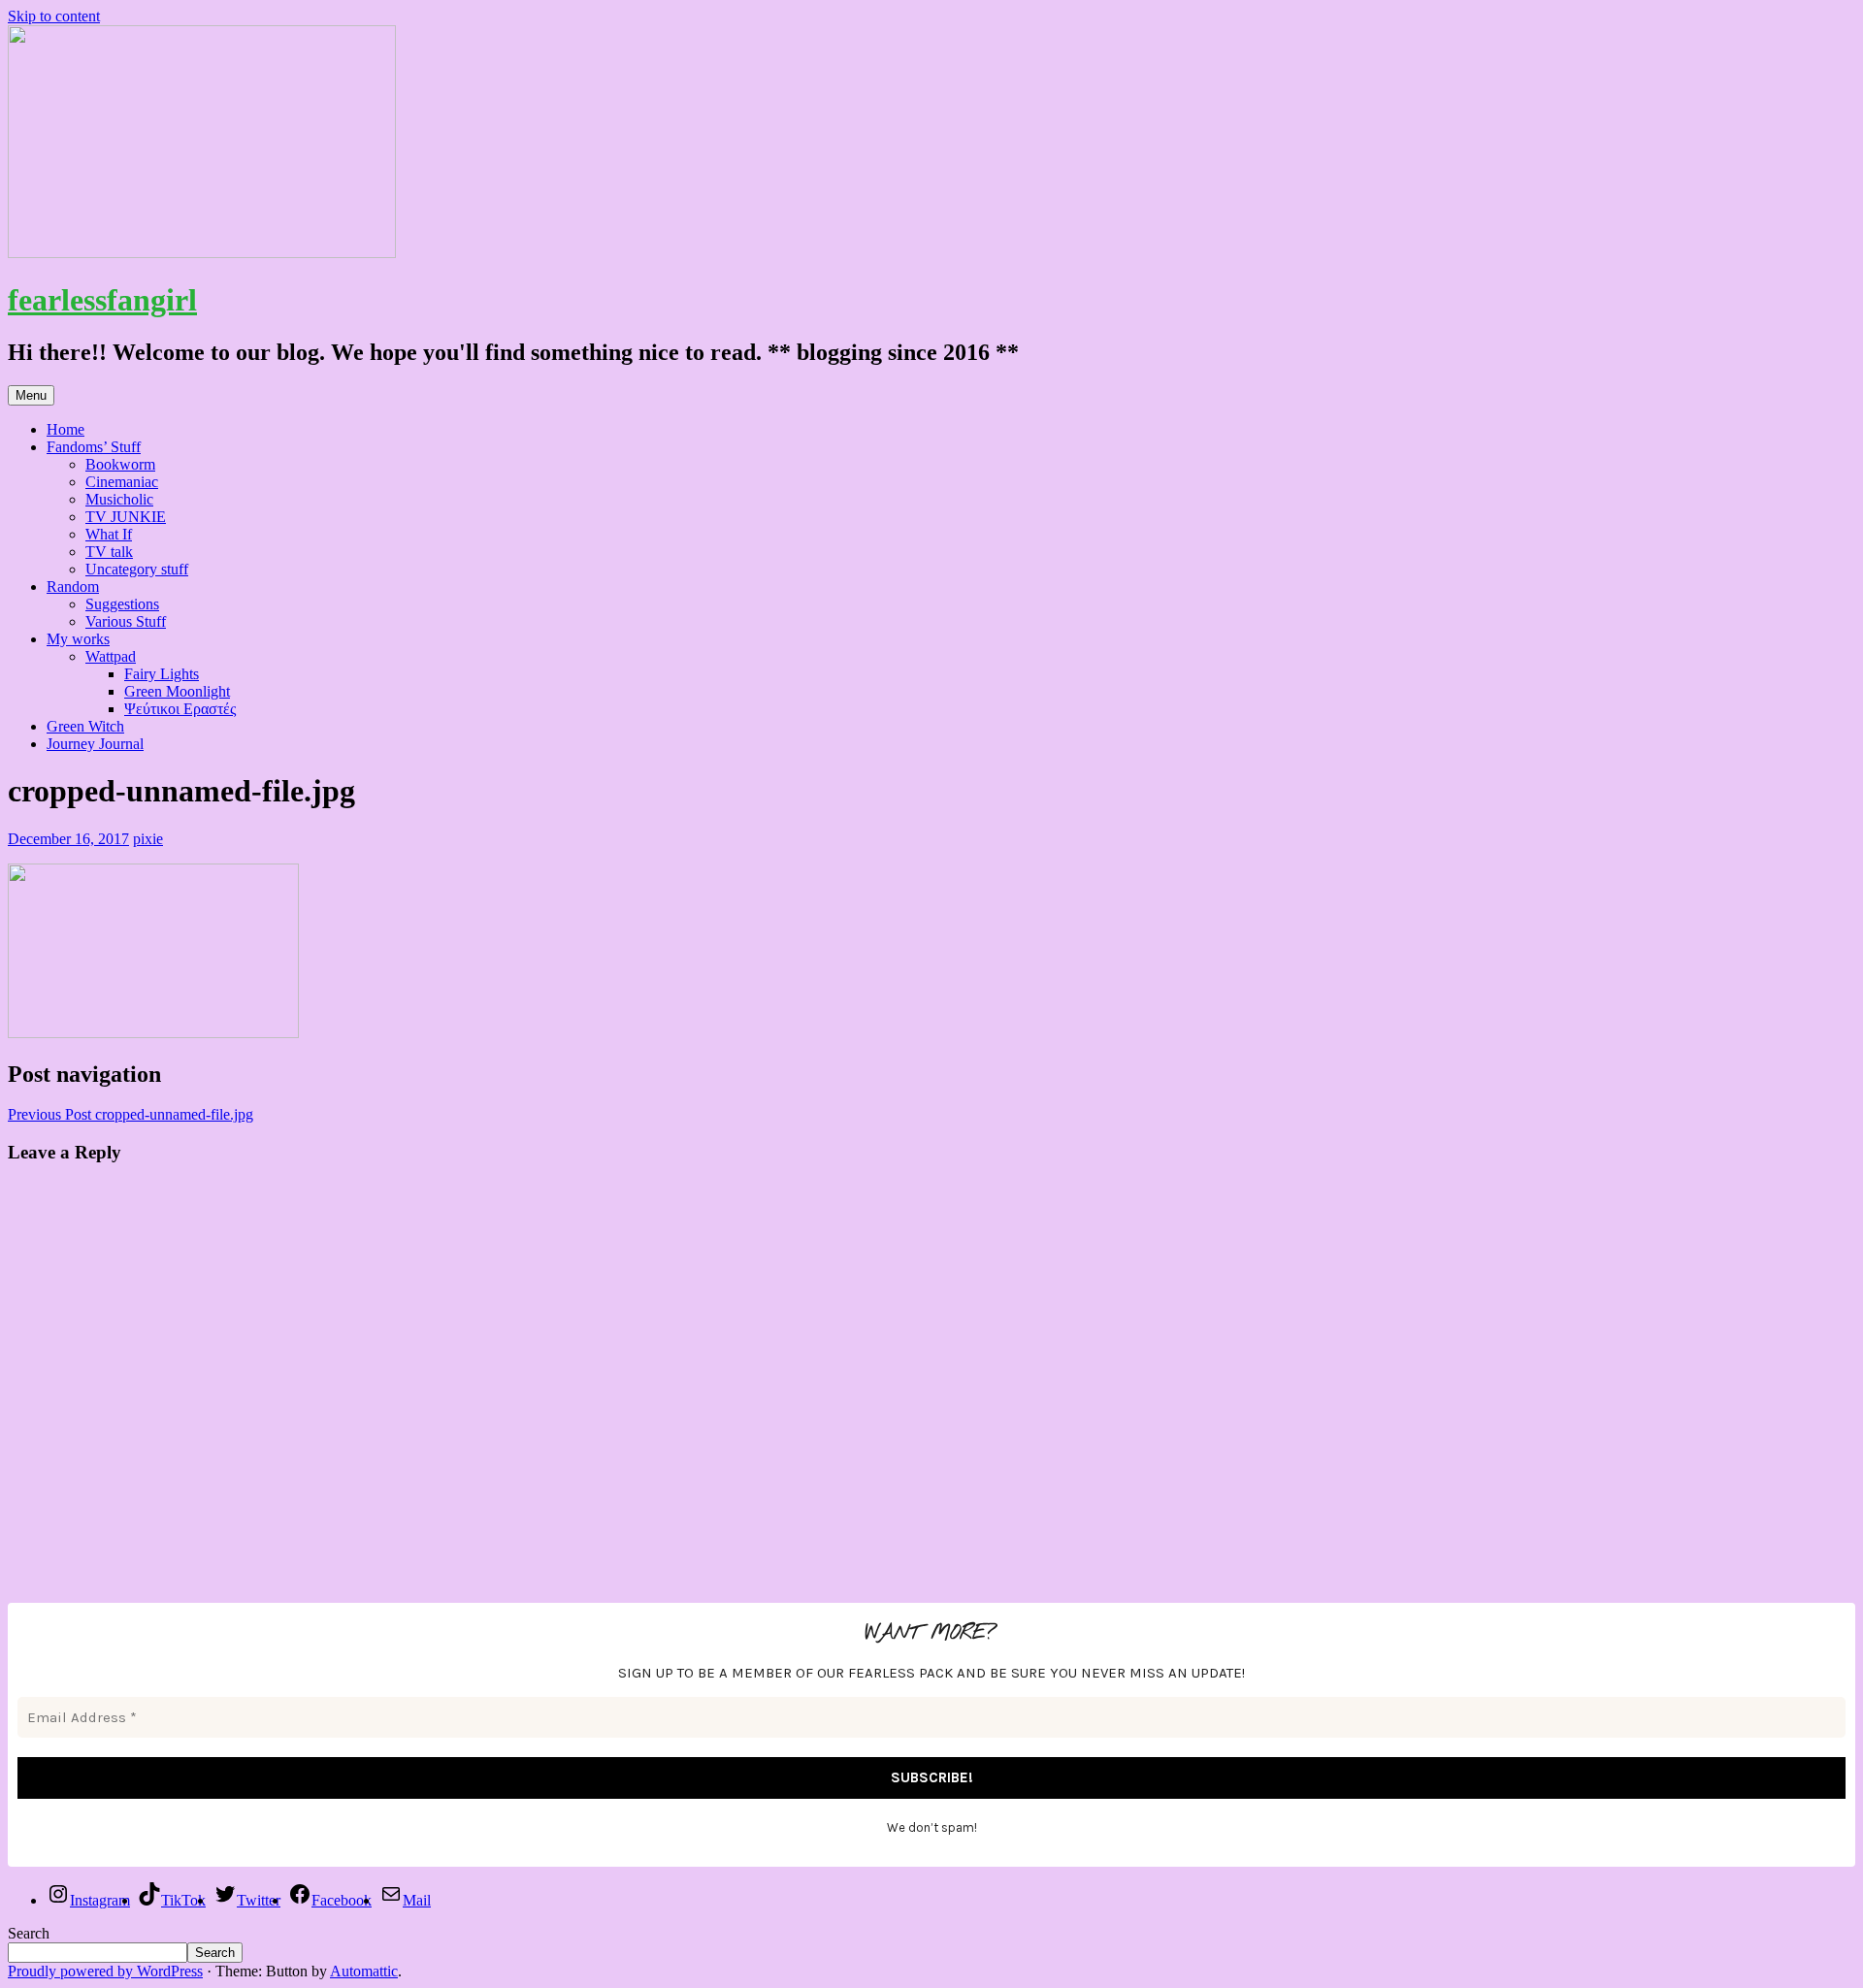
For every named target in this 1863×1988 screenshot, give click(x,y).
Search (29, 1933)
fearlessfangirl (102, 300)
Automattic (364, 1971)
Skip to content (54, 16)
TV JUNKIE (126, 517)
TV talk (109, 552)
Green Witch (85, 726)
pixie (148, 839)
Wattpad (111, 656)
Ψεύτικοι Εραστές (180, 709)
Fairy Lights (162, 674)
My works (78, 639)
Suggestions (122, 604)
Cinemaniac (122, 482)
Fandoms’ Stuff (94, 447)
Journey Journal (95, 744)
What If (109, 534)
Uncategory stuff (137, 569)
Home (65, 429)
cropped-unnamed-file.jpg (131, 1114)
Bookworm (120, 464)
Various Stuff (126, 621)
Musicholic (119, 499)
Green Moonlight (177, 691)
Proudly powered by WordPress (105, 1971)
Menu (31, 395)
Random (73, 587)
